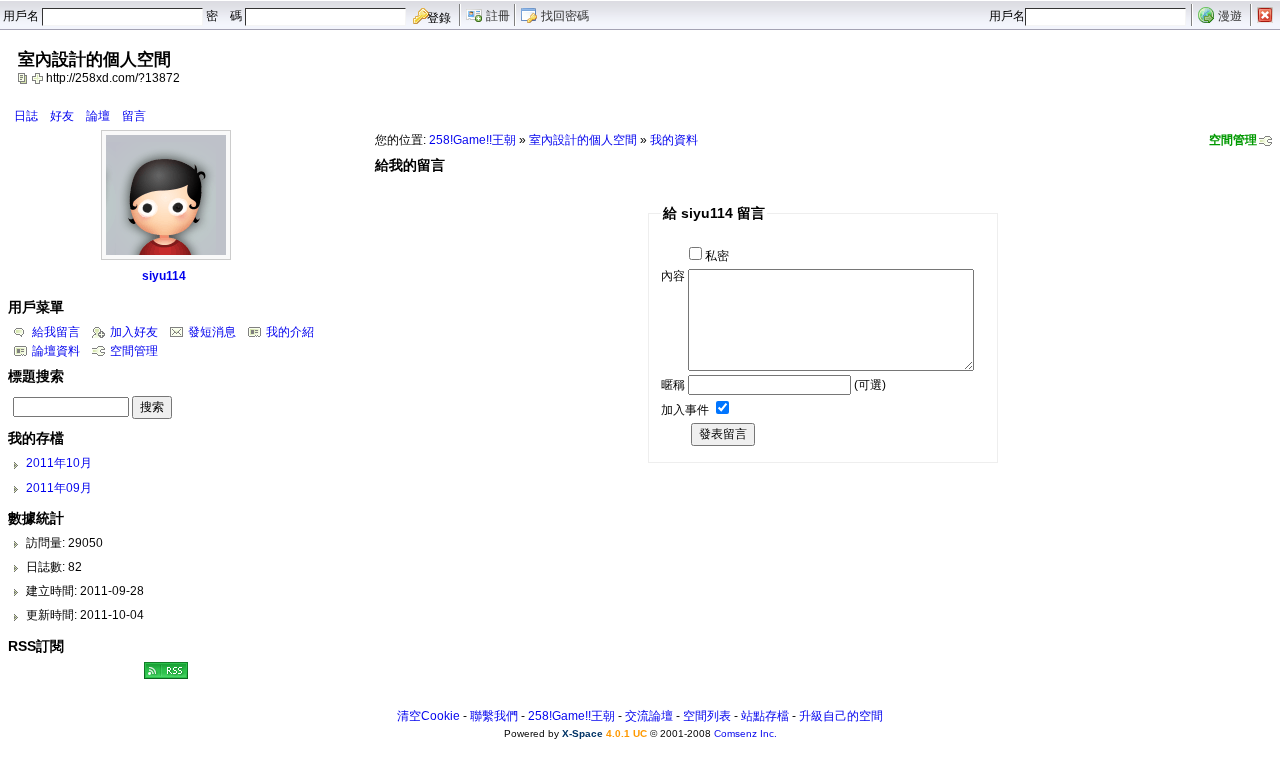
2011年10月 (59, 463)
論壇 (98, 116)
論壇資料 (56, 351)
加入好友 (134, 332)
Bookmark (39, 78)
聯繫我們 (494, 716)
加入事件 (685, 410)
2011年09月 (59, 488)
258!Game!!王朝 (472, 140)
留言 (134, 116)
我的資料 (674, 140)
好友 (62, 116)
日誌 (26, 116)
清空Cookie (428, 716)
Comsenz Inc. (745, 733)
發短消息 (212, 332)
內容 (673, 276)
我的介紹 (290, 332)
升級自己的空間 (841, 716)
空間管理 (1233, 140)
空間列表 (707, 716)
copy (25, 78)
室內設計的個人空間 (583, 140)
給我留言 (56, 332)
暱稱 (673, 385)
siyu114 (164, 276)
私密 (717, 256)
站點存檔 (765, 716)
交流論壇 (649, 716)
